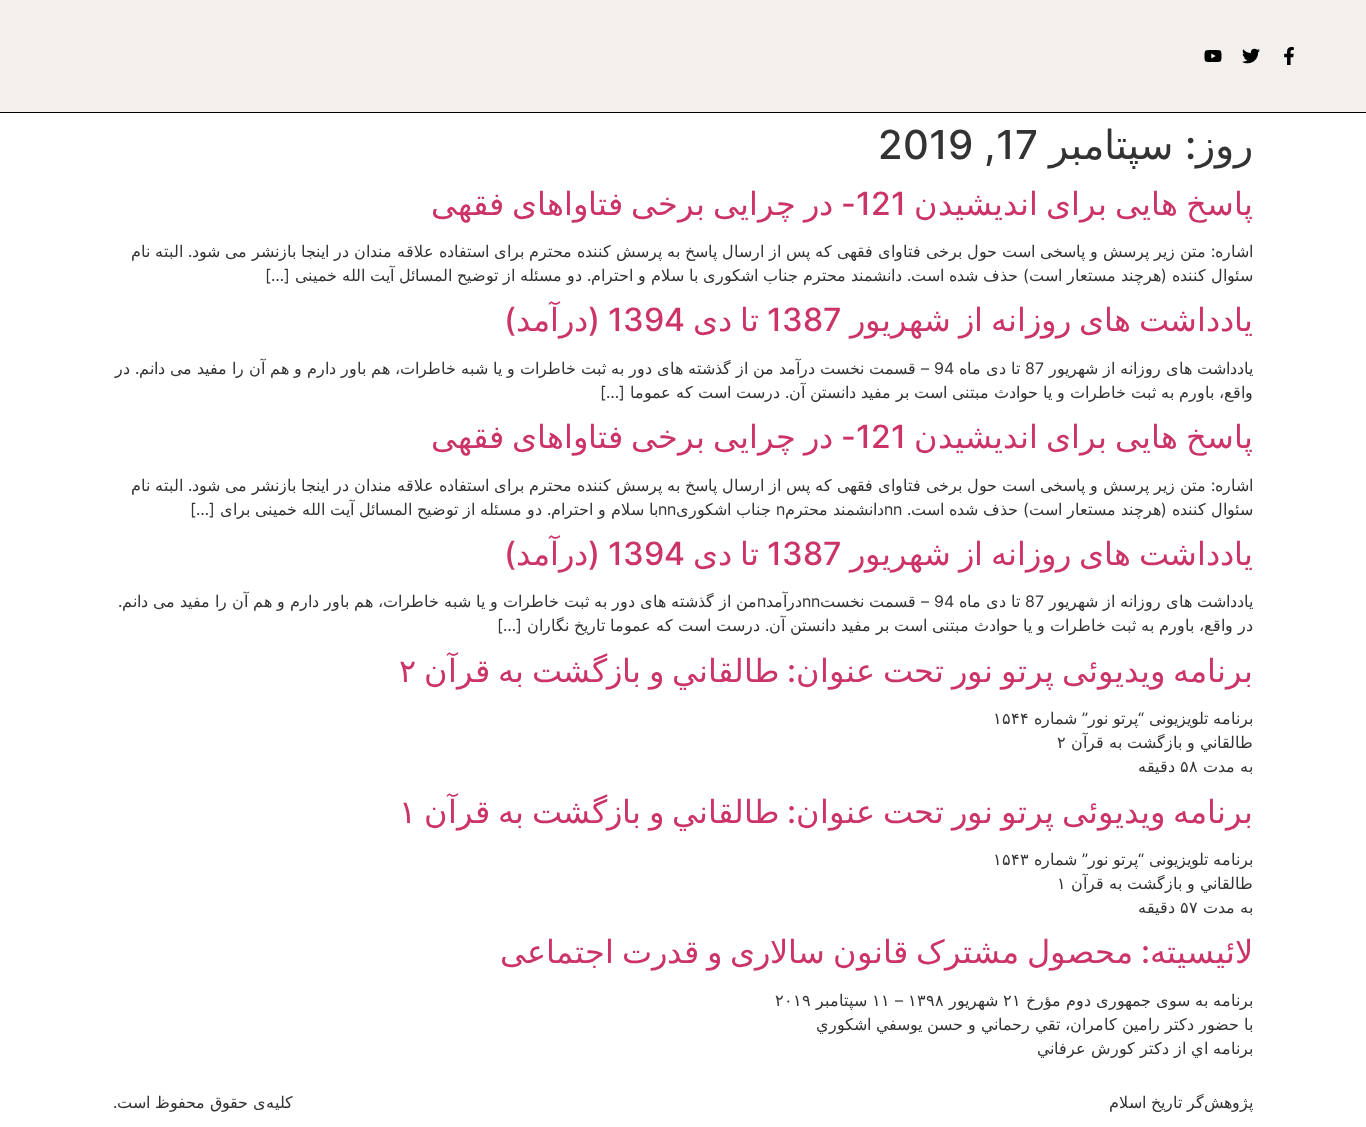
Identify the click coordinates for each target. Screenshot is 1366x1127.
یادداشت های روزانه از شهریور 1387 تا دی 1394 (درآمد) (878, 319)
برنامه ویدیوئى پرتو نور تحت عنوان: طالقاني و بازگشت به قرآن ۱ (826, 811)
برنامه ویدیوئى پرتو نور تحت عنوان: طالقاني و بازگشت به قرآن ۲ (826, 670)
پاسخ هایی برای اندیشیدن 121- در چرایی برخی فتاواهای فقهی (842, 203)
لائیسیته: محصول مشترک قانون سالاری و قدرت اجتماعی (876, 951)
